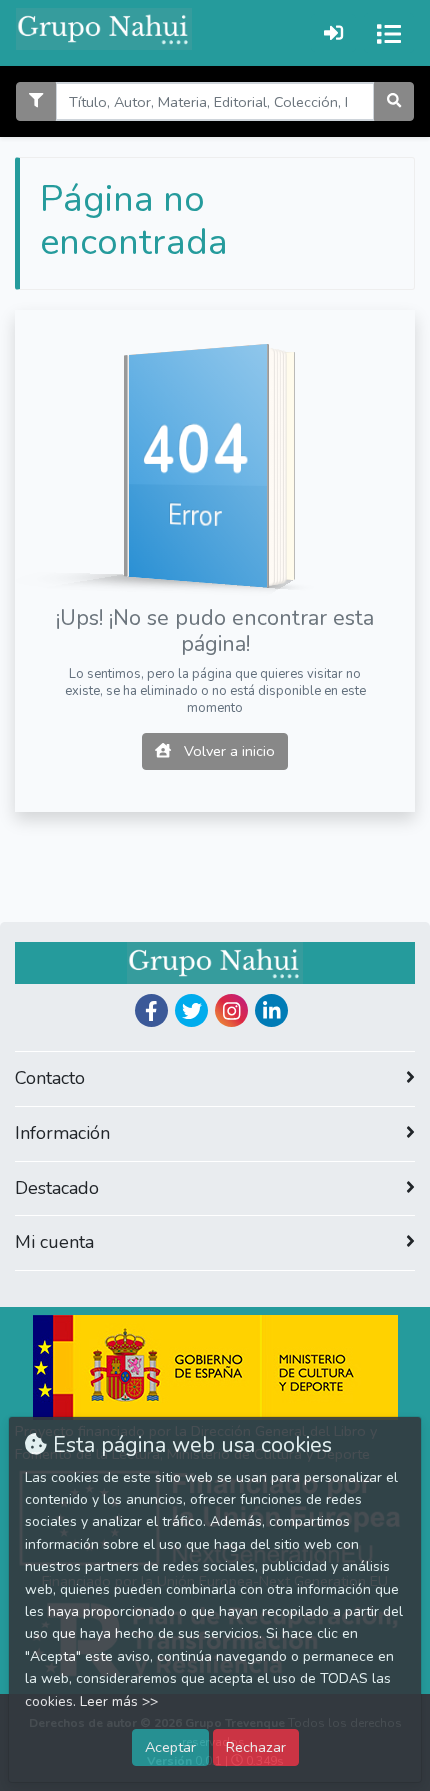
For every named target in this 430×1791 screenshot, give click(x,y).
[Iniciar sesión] (333, 32)
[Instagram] (231, 1010)
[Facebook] (151, 1010)
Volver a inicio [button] (227, 751)
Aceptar (170, 1747)
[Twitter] (191, 1010)
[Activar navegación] (389, 33)
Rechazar (256, 1747)
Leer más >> (119, 1701)
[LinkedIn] (271, 1010)
